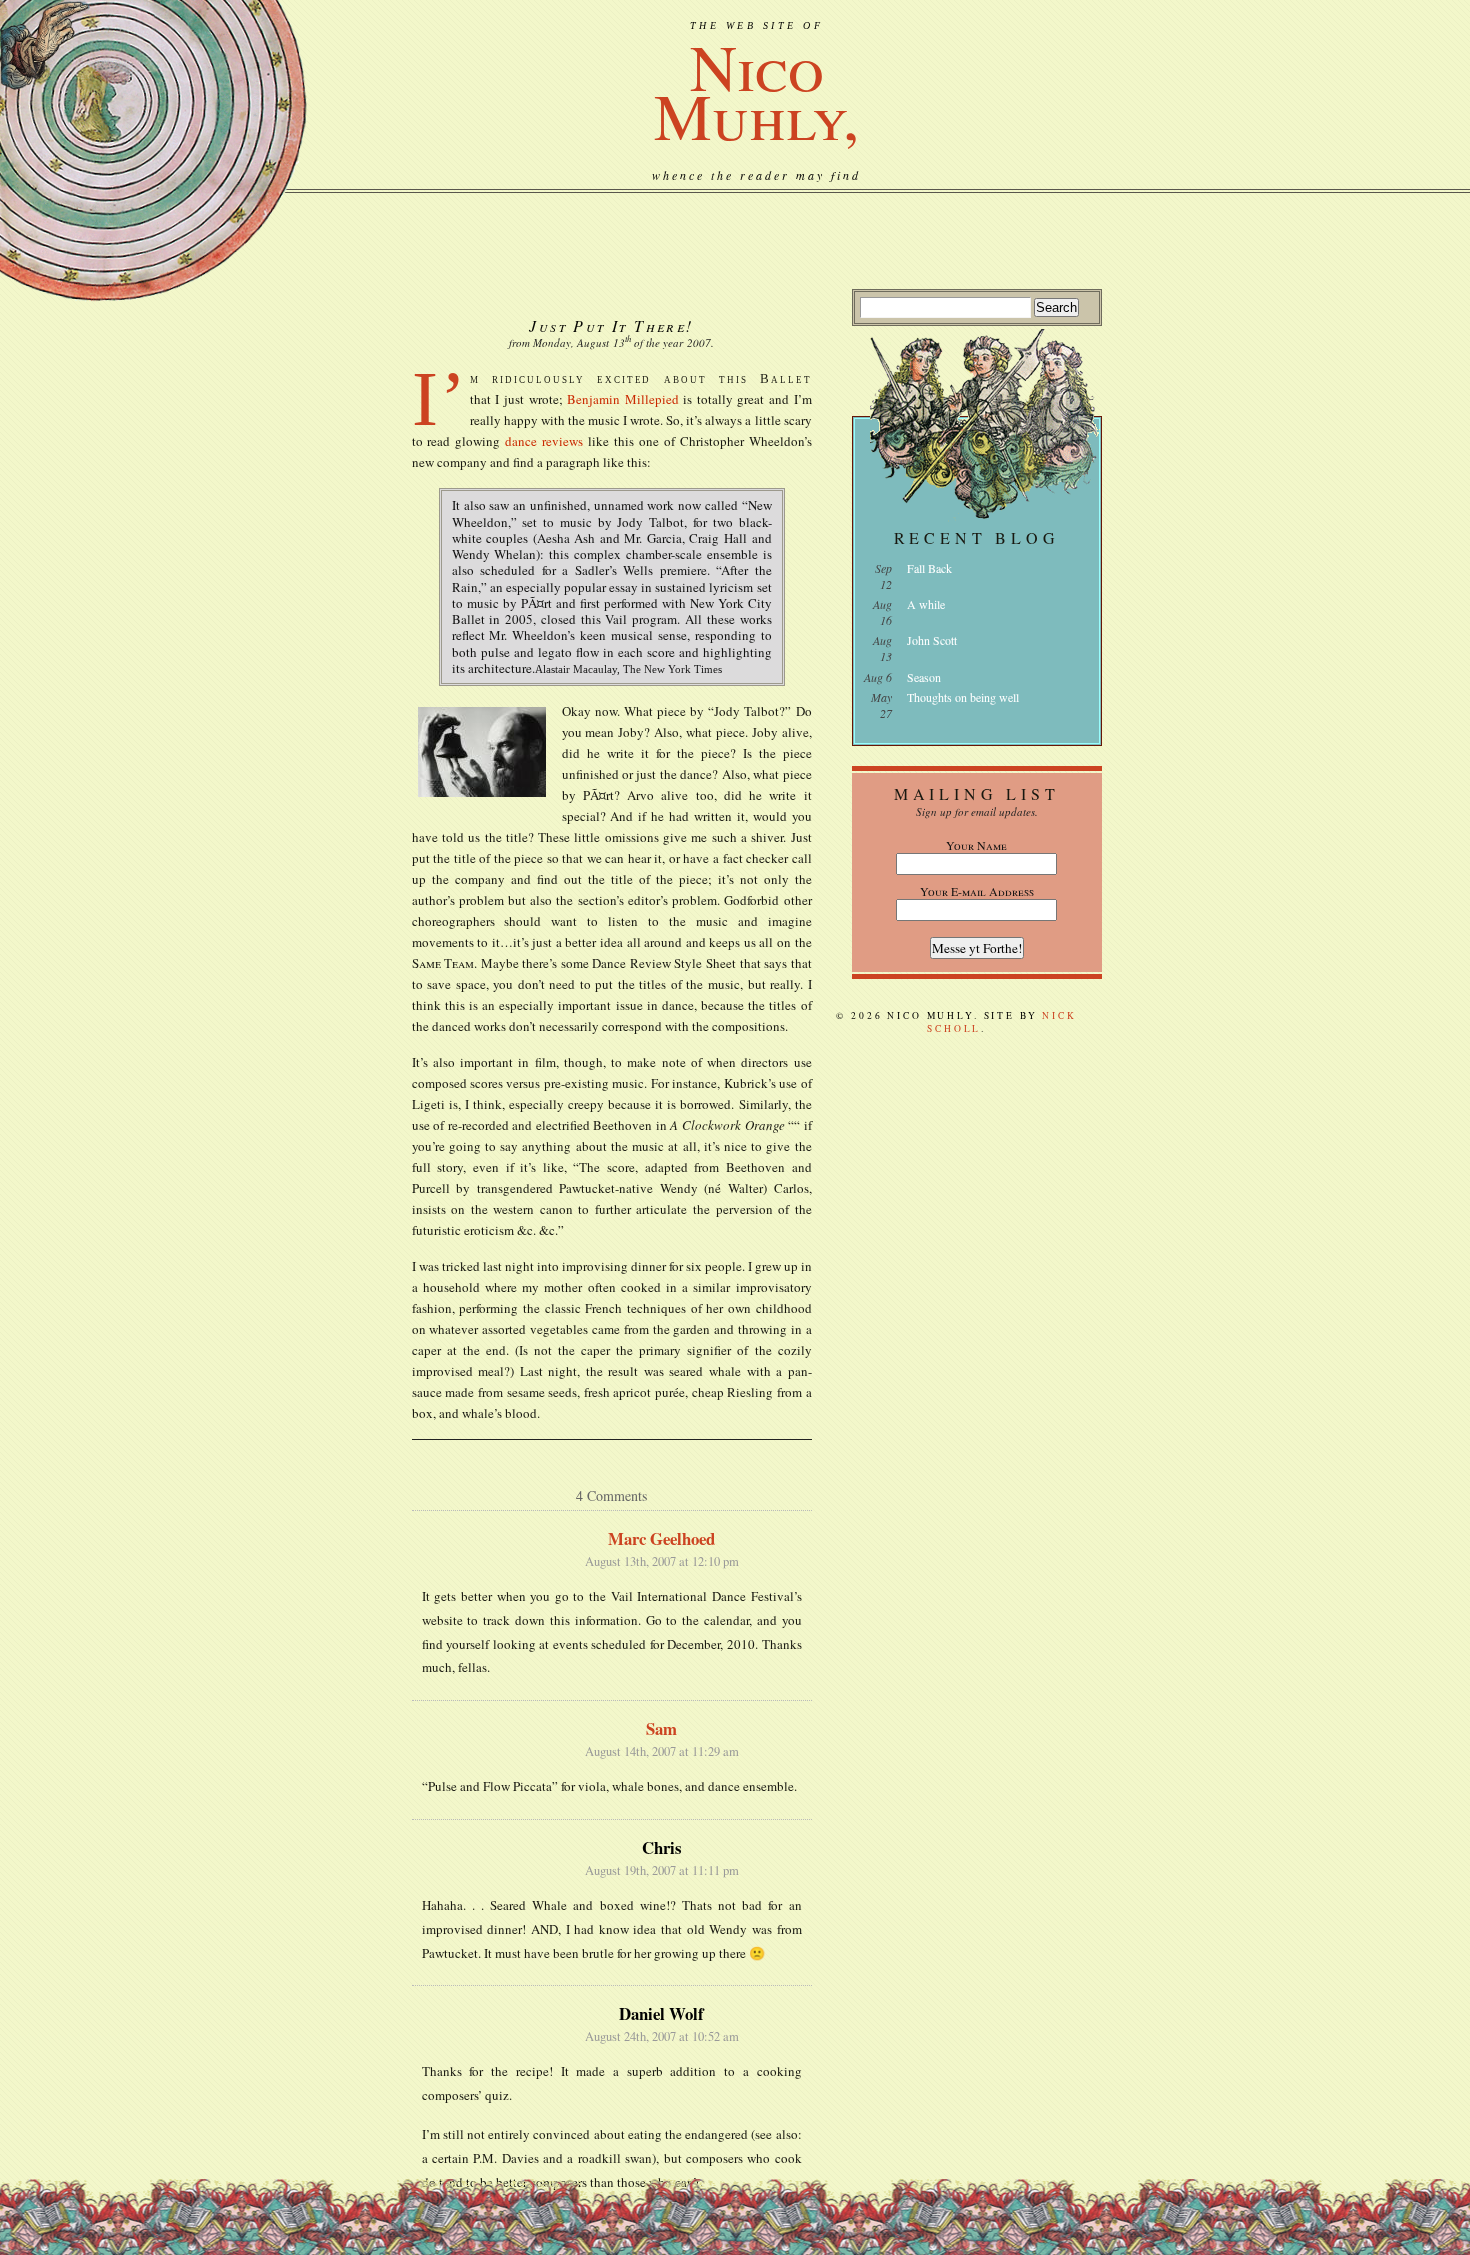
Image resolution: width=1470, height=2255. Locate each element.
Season (924, 677)
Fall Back (929, 568)
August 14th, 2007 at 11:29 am (662, 1751)
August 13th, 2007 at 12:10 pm (662, 1561)
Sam (661, 1728)
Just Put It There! (611, 325)
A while (926, 604)
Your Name (976, 845)
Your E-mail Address (977, 891)
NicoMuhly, (756, 90)
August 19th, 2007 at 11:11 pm (662, 1870)
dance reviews (544, 441)
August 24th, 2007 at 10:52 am (662, 2036)
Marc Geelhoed (661, 1538)
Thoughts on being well (963, 697)
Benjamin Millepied (623, 399)
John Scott (932, 640)
